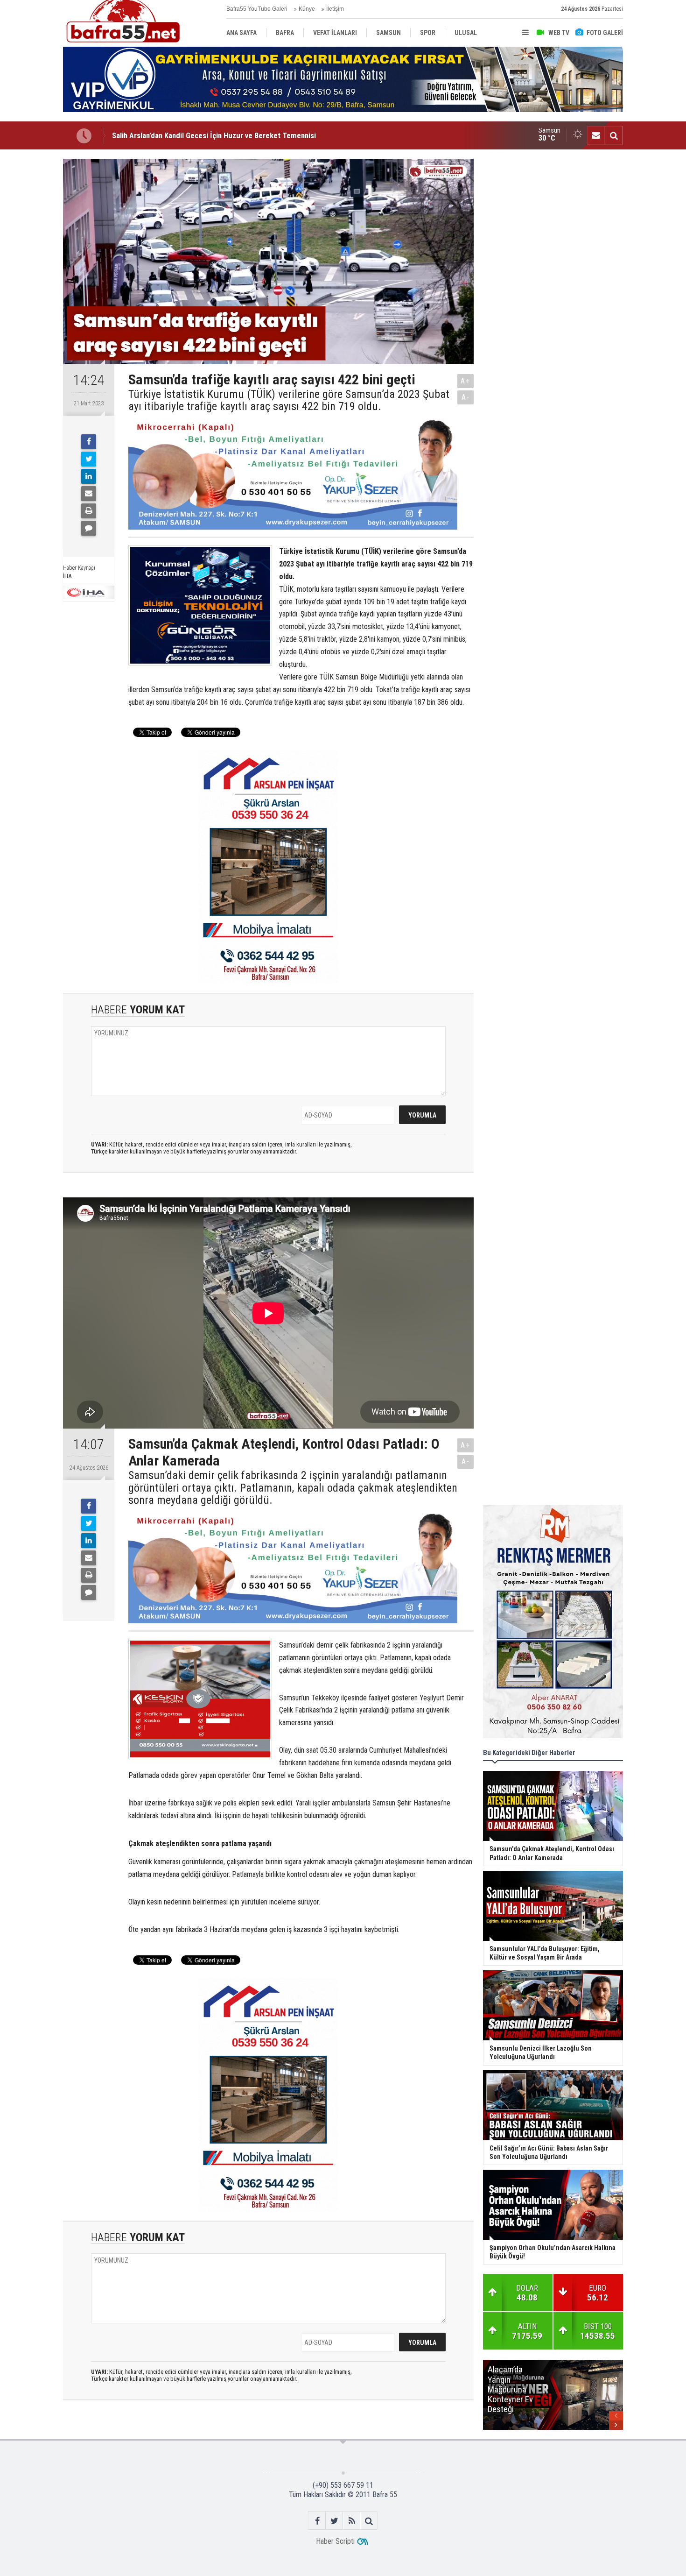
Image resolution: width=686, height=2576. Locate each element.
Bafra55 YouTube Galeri (257, 9)
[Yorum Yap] (89, 528)
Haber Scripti (335, 2541)
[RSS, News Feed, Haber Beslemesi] (352, 2521)
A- (466, 397)
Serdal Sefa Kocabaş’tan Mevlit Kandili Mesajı (186, 137)
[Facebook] (89, 442)
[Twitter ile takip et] (334, 2521)
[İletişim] (596, 135)
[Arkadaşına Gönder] (89, 494)
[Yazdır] (89, 511)
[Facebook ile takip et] (317, 2521)
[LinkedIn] (89, 476)
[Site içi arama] (614, 135)
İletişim (335, 9)
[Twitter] (89, 459)
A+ (465, 381)
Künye (307, 9)
